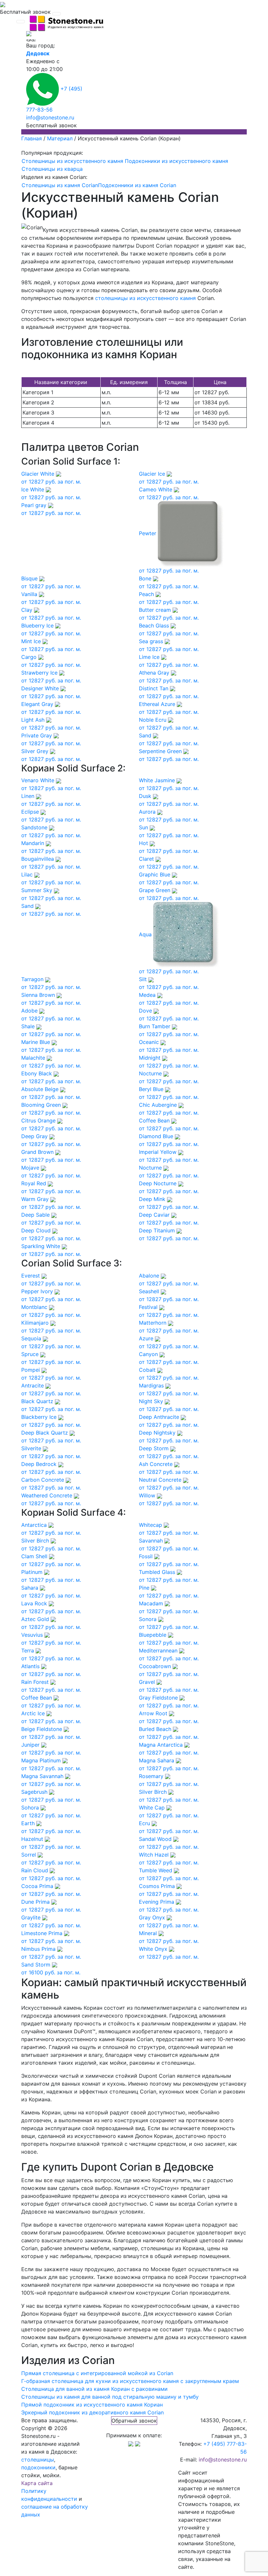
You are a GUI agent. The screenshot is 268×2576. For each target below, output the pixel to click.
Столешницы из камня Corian (60, 185)
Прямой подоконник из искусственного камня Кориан (92, 2405)
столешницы (38, 2460)
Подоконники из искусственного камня (176, 161)
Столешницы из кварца (52, 169)
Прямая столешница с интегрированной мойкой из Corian (97, 2373)
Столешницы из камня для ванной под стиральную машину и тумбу (110, 2397)
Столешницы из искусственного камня (72, 161)
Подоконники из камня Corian (137, 185)
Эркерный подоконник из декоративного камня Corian (92, 2412)
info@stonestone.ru (50, 117)
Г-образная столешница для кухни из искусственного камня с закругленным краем (130, 2381)
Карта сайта (37, 2483)
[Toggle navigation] (57, 14)
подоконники (38, 2467)
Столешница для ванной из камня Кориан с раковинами (94, 2389)
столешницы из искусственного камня (145, 298)
